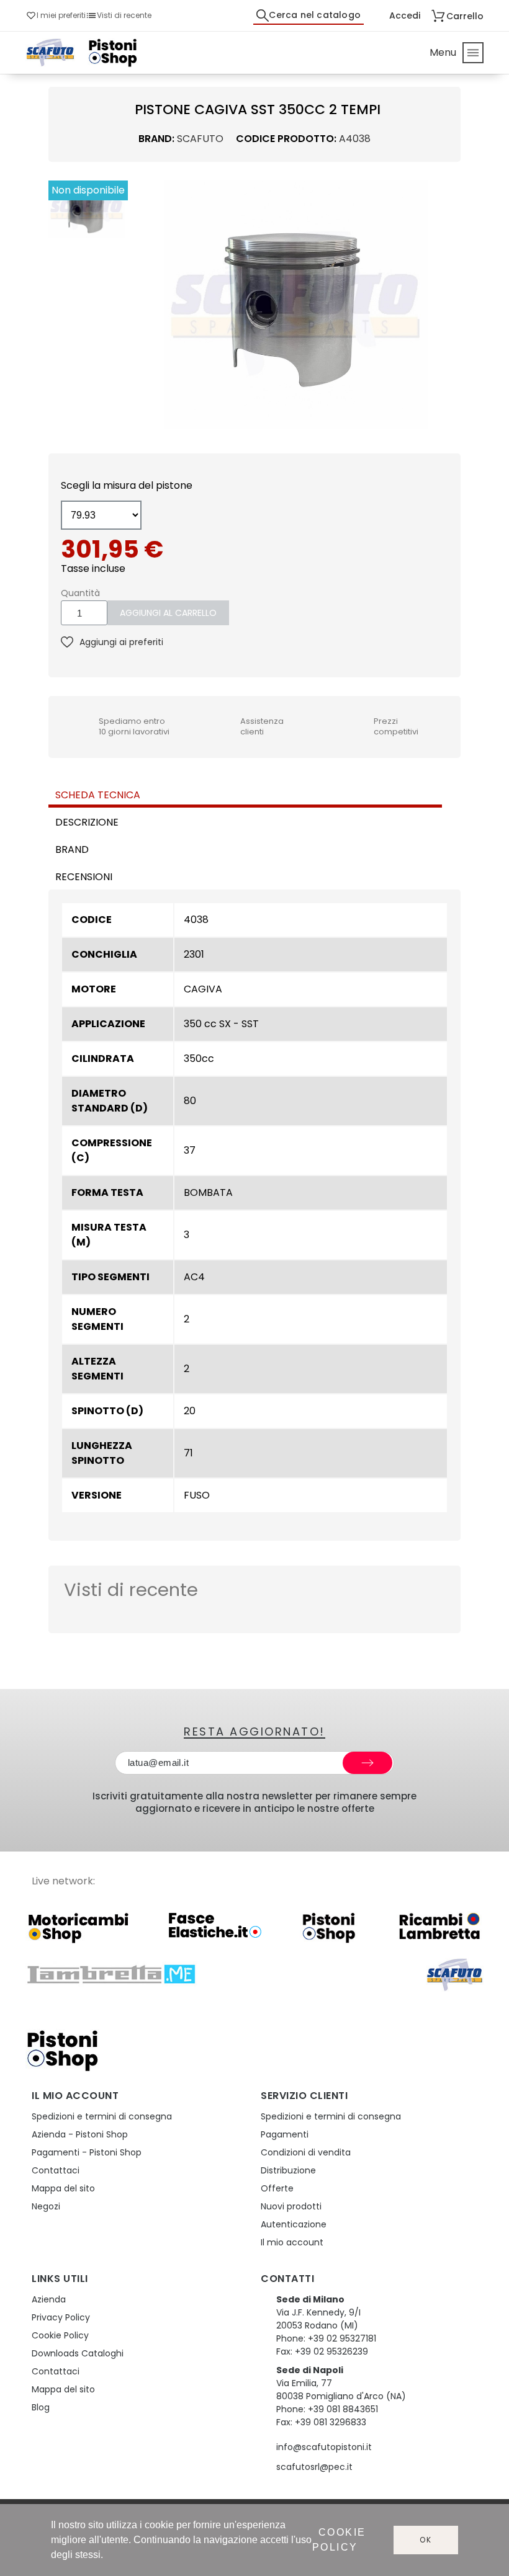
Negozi (46, 2206)
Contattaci (56, 2170)
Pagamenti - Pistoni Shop (87, 2152)
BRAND (72, 849)
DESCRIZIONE (87, 822)
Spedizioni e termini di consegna (102, 2116)
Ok (426, 2540)
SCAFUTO (200, 139)
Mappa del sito (63, 2188)
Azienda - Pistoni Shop (80, 2134)
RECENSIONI (84, 877)
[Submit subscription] (367, 1763)
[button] (142, 305)
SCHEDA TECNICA (98, 795)
